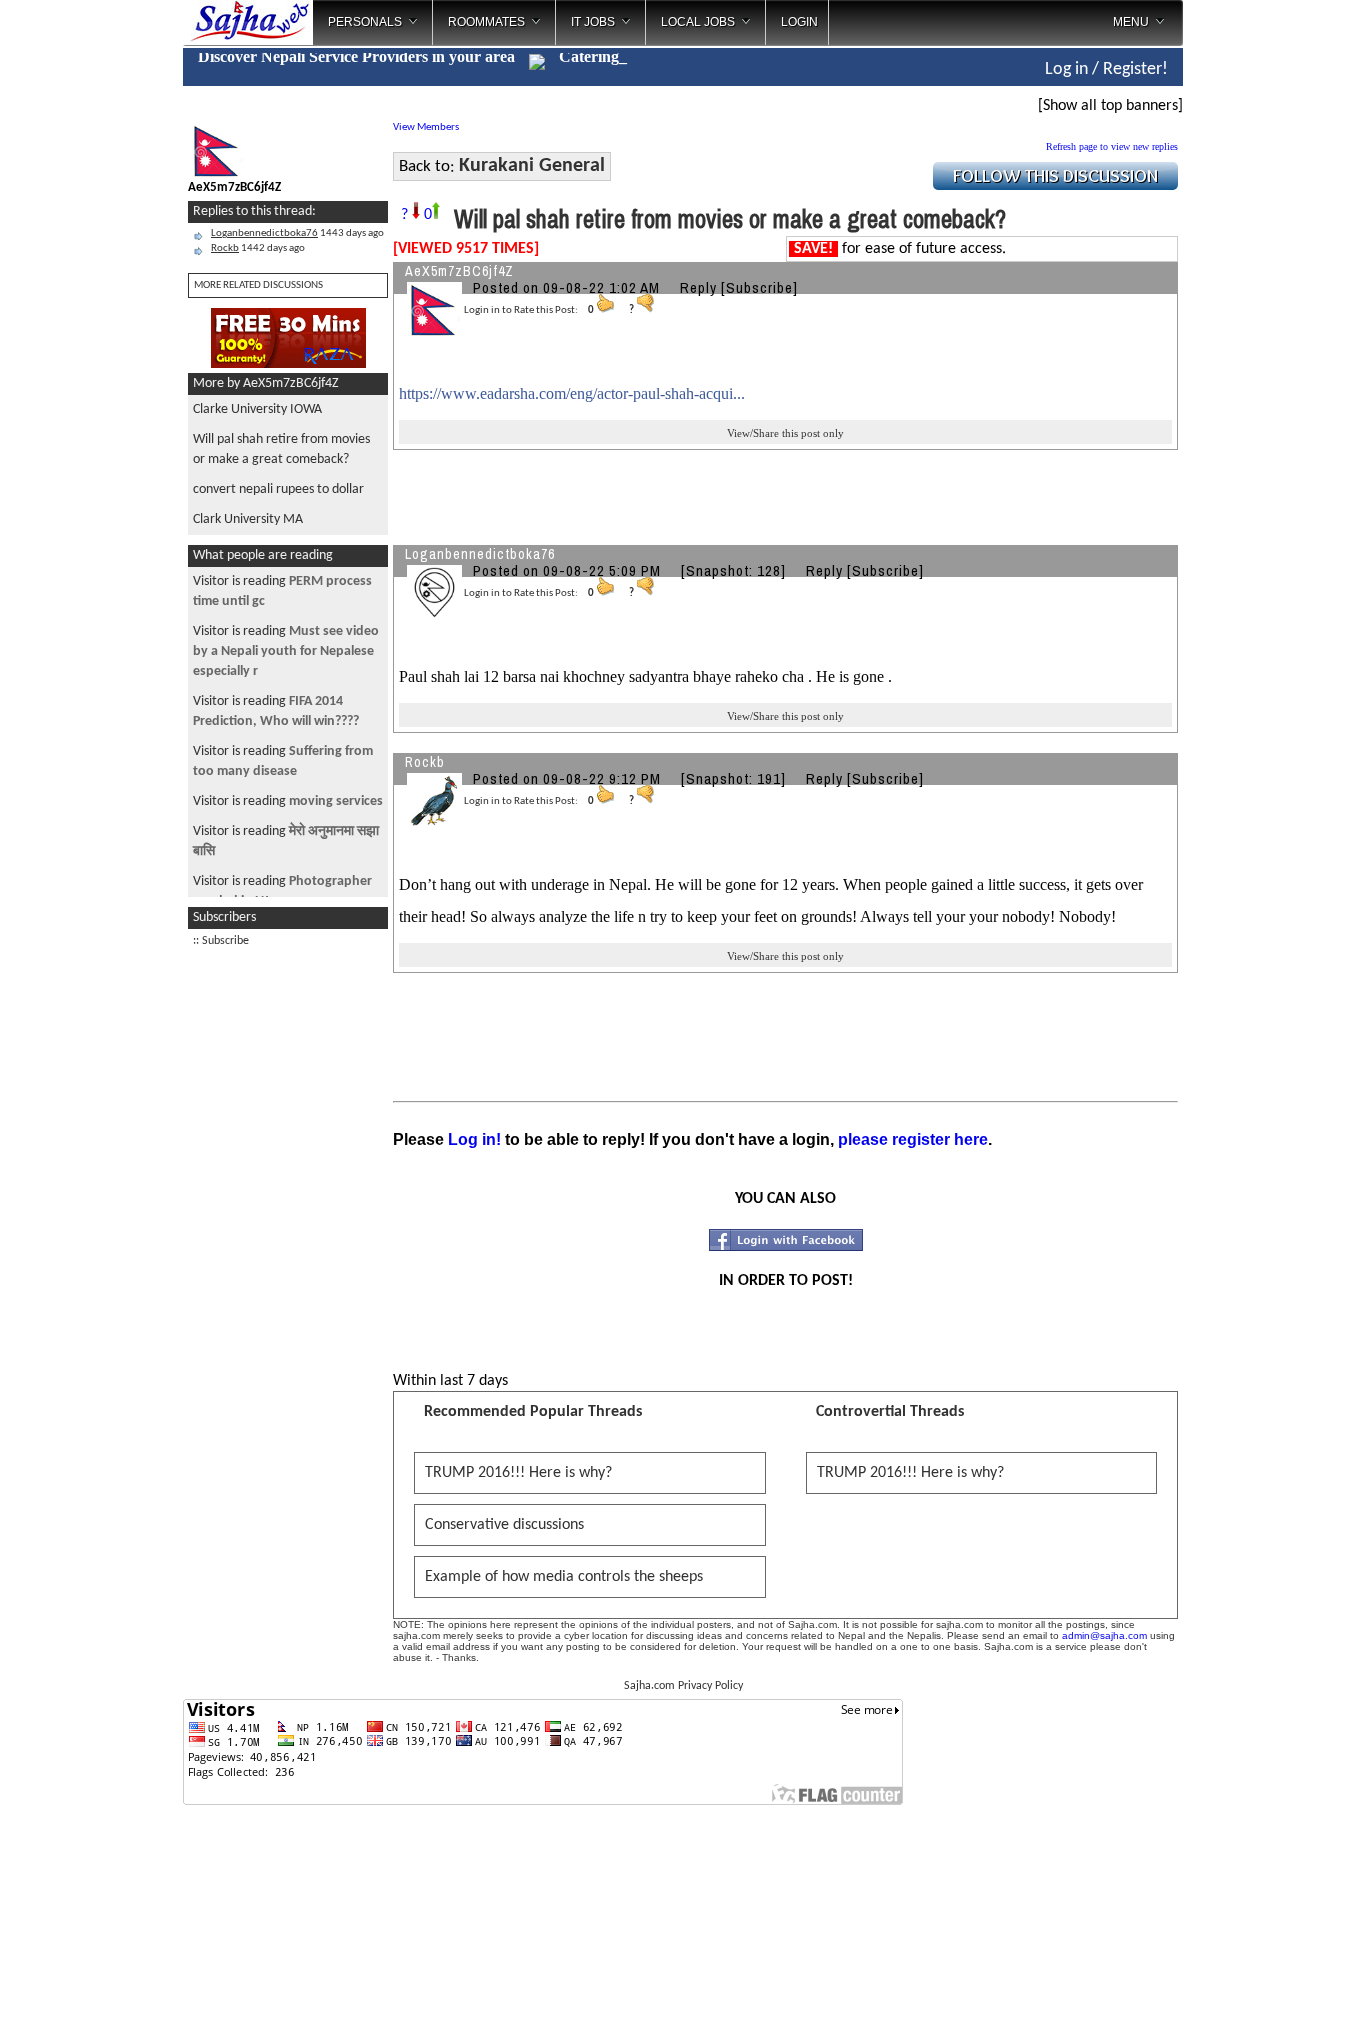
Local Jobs (698, 22)
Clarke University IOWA (257, 409)
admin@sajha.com (1104, 1635)
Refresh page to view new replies (1112, 146)
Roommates (486, 22)
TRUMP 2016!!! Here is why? (518, 1473)
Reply (698, 287)
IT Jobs (593, 22)
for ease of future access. (900, 249)
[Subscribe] (759, 287)
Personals (365, 22)
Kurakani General (532, 166)
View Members (426, 127)
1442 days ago (258, 248)
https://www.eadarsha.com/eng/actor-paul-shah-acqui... (572, 393)
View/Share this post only (785, 433)
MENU (1131, 22)
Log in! (474, 1139)
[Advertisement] (1266, 320)
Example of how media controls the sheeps (564, 1577)
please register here (913, 1139)
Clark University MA (248, 519)
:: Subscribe (221, 941)
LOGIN (799, 22)
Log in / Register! (1106, 69)
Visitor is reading (286, 651)
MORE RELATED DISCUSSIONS (258, 285)
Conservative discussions (504, 1525)
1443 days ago (297, 233)
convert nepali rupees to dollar (278, 489)
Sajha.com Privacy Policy (683, 1686)
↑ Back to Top (1271, 2003)
